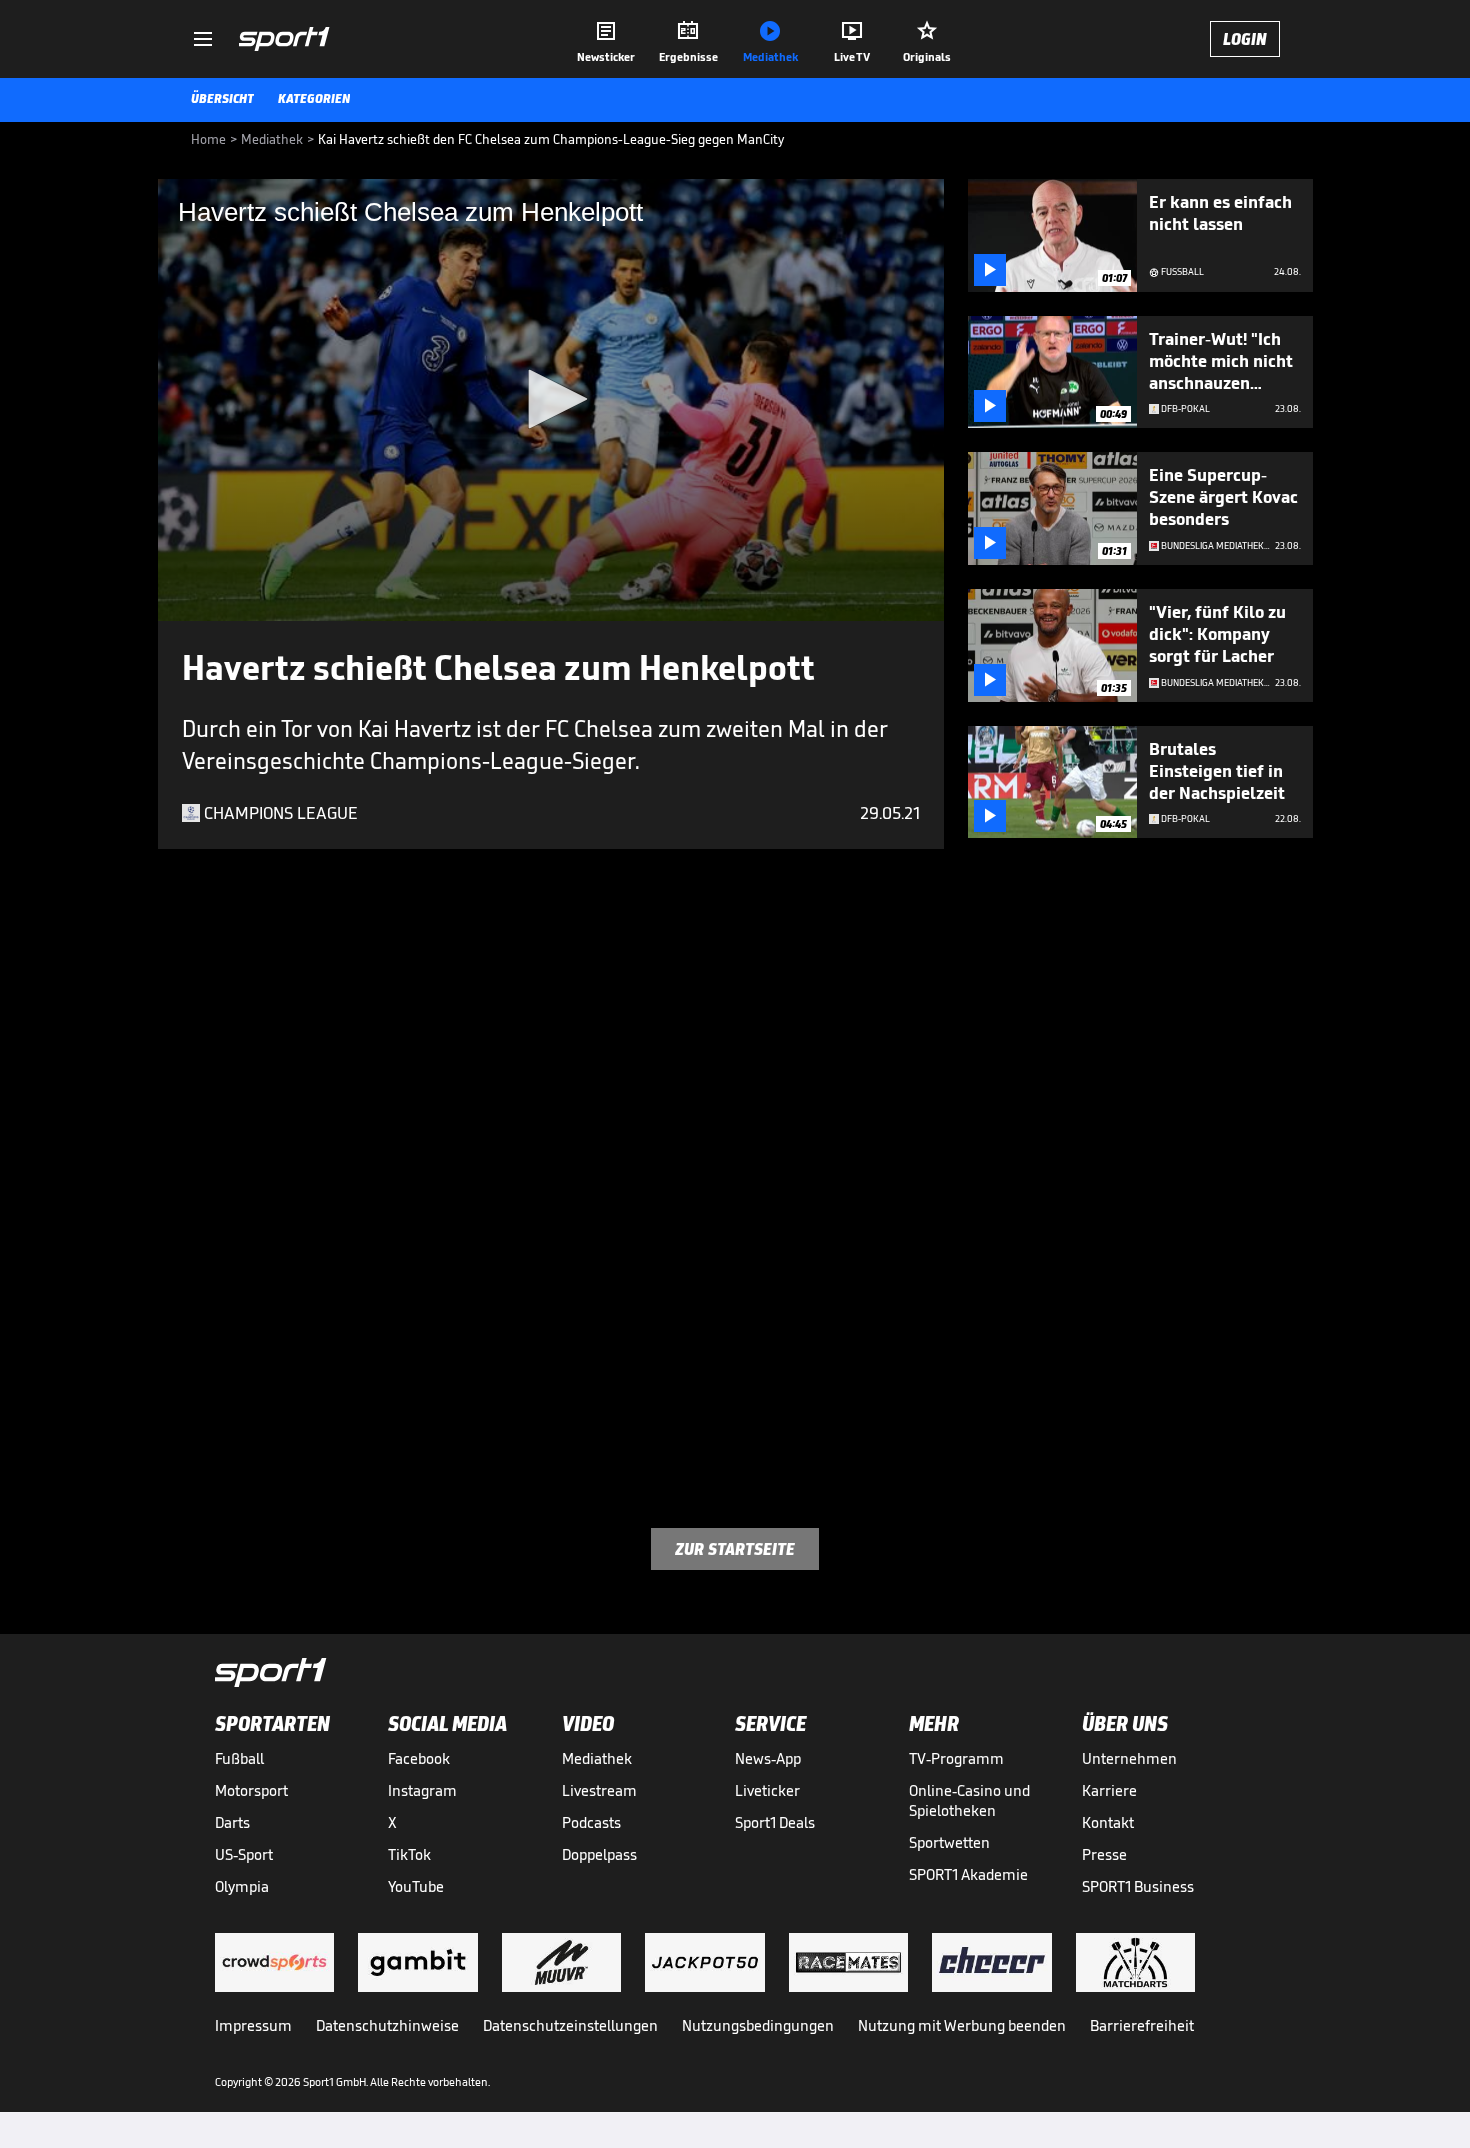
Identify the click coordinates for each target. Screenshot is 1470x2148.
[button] (551, 399)
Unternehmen (1129, 1758)
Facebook (419, 1758)
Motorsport (251, 1790)
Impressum (253, 2025)
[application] (551, 400)
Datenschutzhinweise (387, 2025)
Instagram (422, 1790)
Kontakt (1108, 1822)
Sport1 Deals (775, 1822)
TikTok (409, 1854)
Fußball (239, 1758)
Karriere (1109, 1790)
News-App (768, 1758)
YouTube (416, 1886)
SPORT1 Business (1138, 1886)
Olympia (242, 1886)
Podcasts (591, 1822)
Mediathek (597, 1758)
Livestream (599, 1790)
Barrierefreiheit (1142, 2025)
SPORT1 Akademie (968, 1874)
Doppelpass (599, 1854)
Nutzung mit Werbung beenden (962, 2025)
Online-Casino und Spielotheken (969, 1800)
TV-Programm (956, 1758)
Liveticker (767, 1790)
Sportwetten (949, 1842)
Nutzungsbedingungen (758, 2025)
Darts (232, 1822)
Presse (1104, 1854)
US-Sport (244, 1854)
